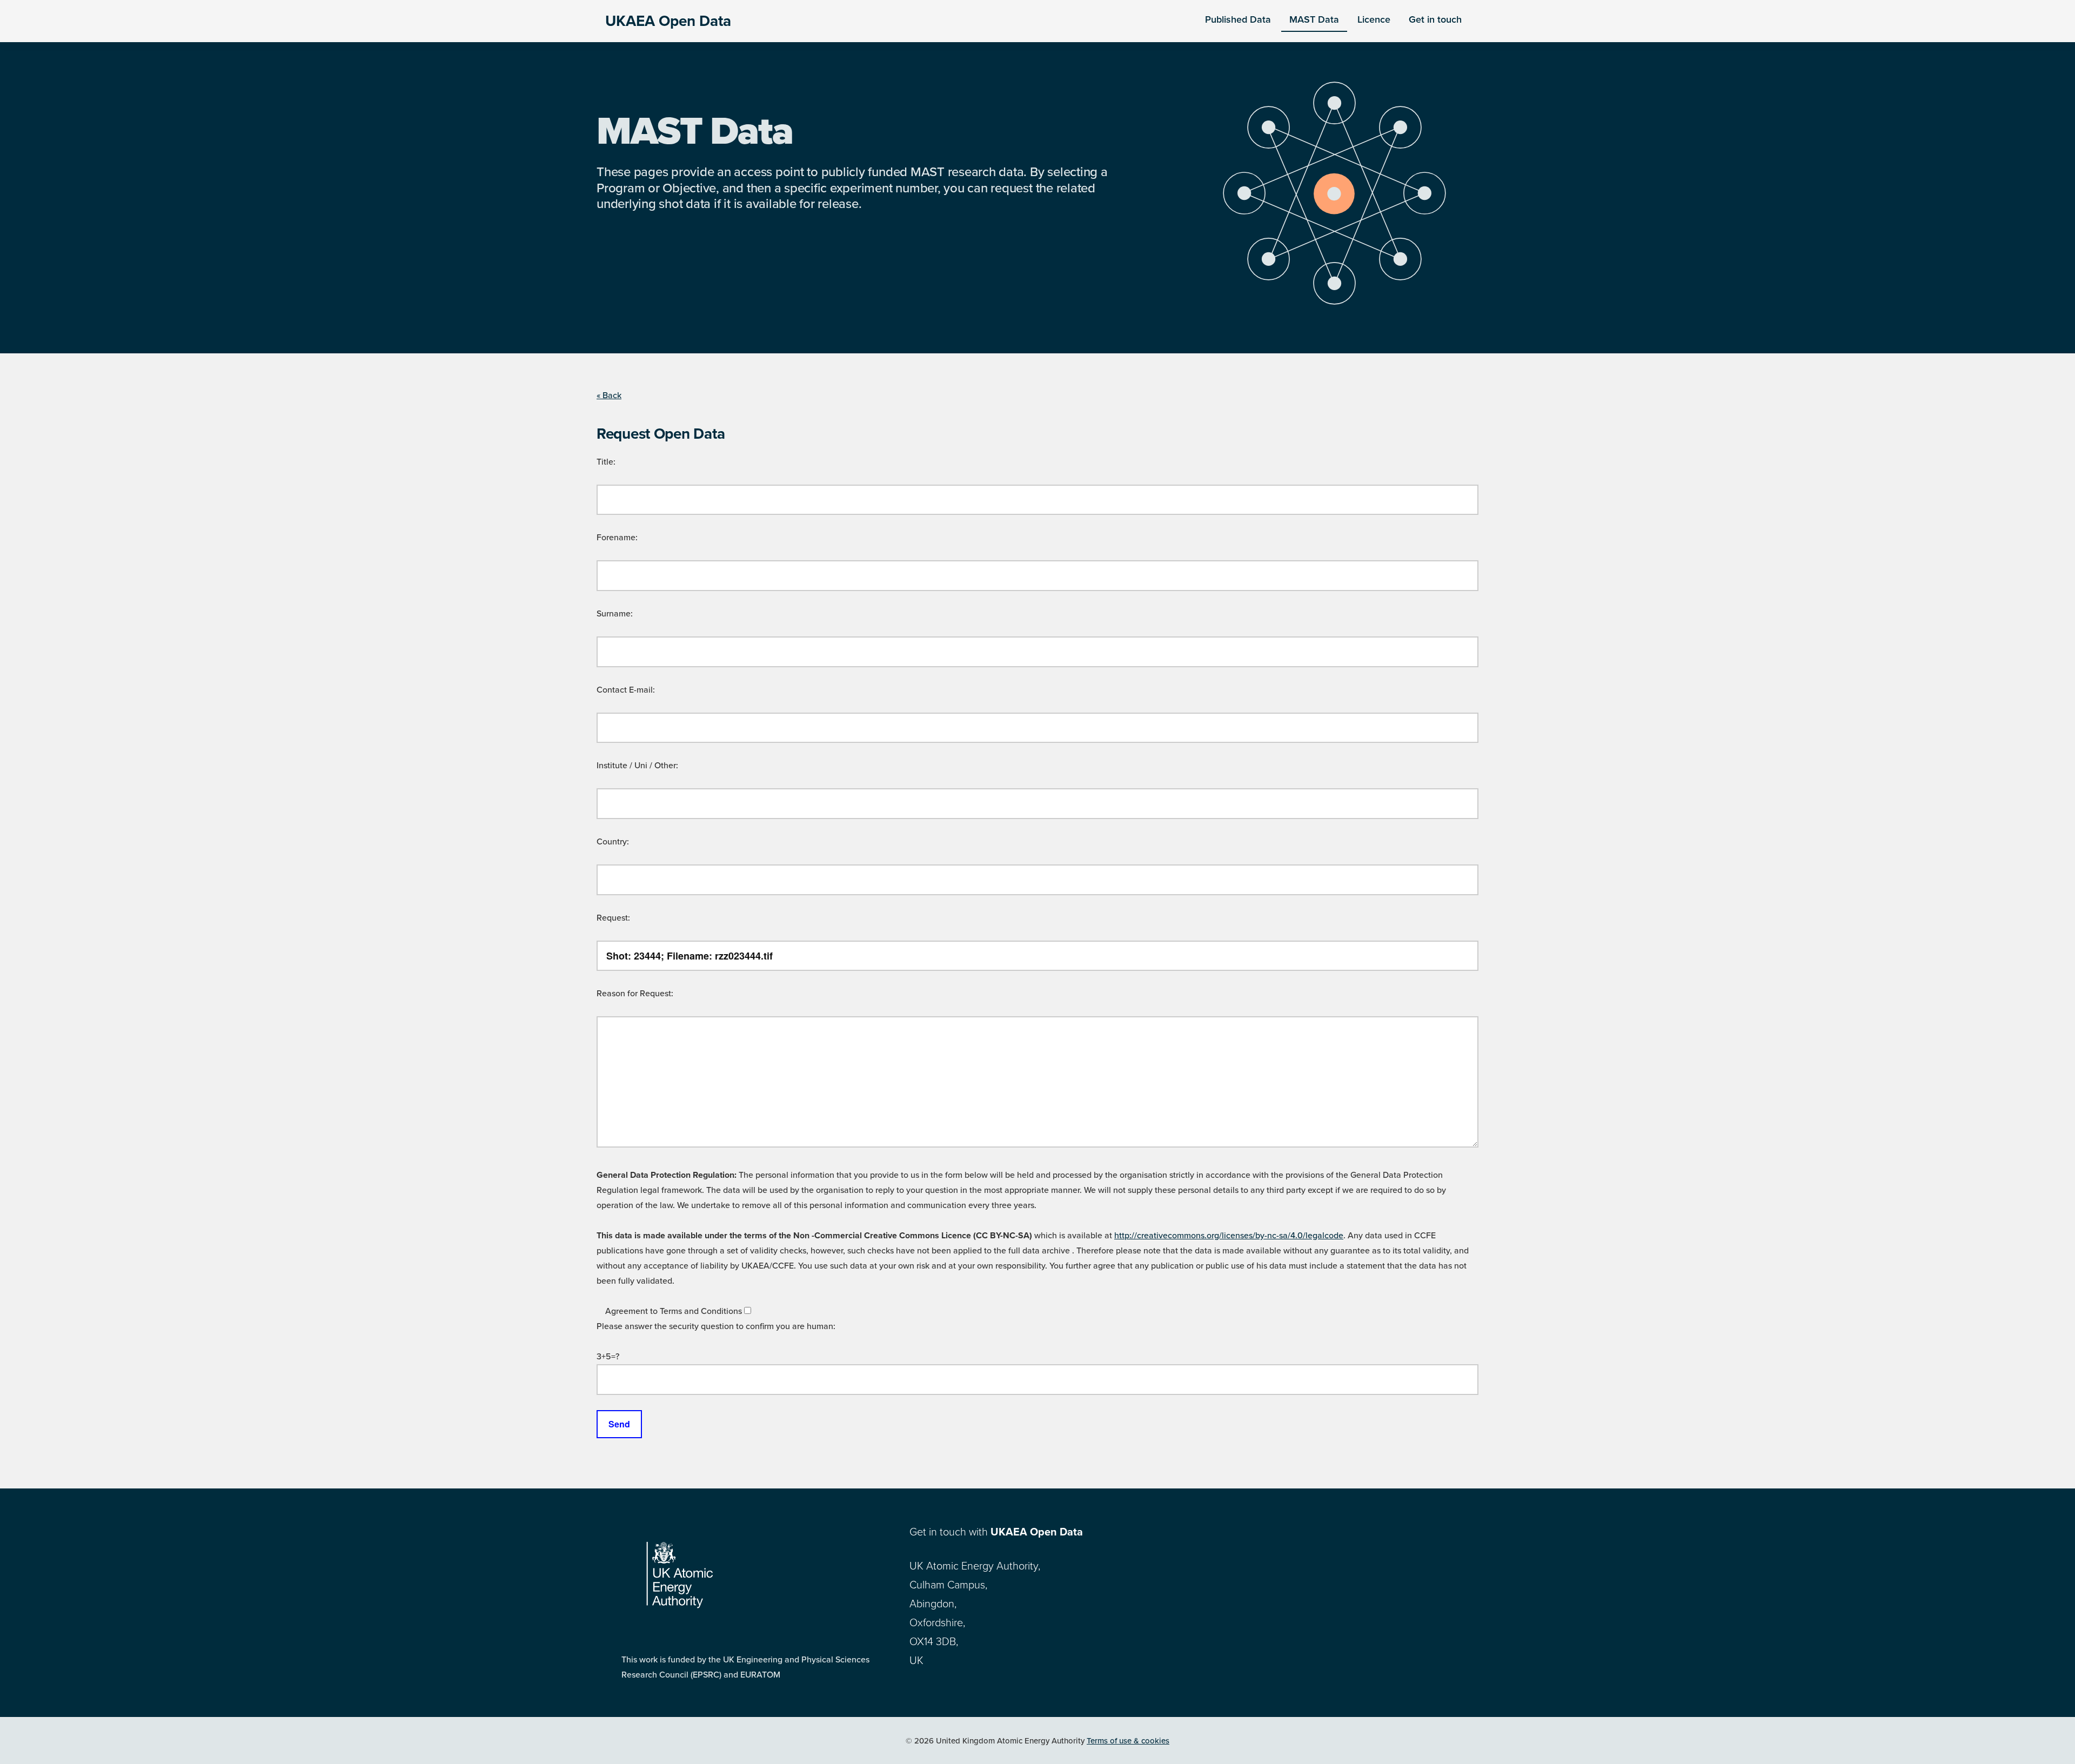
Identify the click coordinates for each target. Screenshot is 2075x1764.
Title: (606, 462)
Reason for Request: (635, 994)
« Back (609, 395)
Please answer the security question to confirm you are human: (716, 1326)
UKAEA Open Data (668, 21)
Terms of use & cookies (1128, 1741)
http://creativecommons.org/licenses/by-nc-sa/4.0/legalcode (1229, 1236)
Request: (613, 918)
